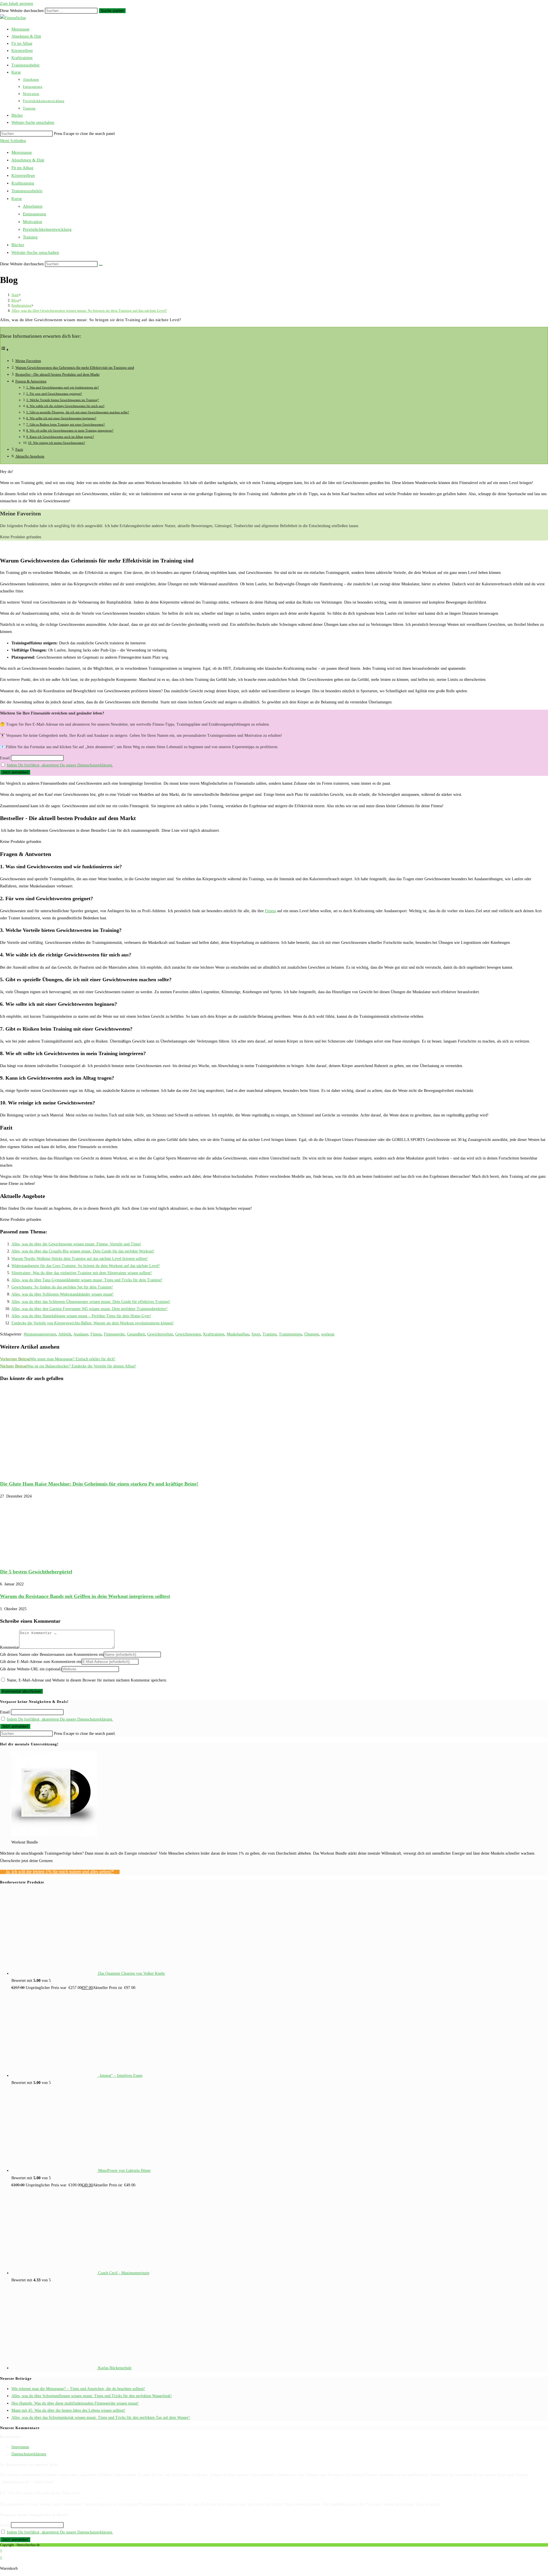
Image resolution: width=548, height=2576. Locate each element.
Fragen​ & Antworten (31, 381)
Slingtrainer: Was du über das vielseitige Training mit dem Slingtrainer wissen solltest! (82, 1273)
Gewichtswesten (188, 1334)
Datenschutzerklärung (29, 2454)
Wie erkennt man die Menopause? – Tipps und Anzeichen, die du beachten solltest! (78, 2389)
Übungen (312, 1334)
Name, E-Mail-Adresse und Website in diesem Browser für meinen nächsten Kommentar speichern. (87, 1680)
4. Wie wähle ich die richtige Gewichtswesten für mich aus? (65, 406)
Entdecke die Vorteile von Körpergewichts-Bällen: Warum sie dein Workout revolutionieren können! (93, 1323)
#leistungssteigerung (40, 1334)
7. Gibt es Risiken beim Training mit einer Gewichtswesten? (66, 424)
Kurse (17, 199)
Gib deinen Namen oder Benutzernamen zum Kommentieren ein (52, 1655)
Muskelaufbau (238, 1334)
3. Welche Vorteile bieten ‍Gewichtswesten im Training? (63, 400)
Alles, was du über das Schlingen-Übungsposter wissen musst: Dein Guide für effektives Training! (91, 1302)
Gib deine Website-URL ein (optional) (31, 1669)
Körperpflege (23, 175)
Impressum (20, 2447)
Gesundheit (136, 1334)
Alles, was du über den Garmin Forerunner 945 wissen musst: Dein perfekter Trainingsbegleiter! (89, 1309)
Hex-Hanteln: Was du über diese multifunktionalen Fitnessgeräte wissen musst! (75, 2403)
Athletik (65, 1334)
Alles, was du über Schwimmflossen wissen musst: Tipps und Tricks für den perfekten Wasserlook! (92, 2396)
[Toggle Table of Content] (5, 350)
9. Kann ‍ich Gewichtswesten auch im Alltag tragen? (60, 437)
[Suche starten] (101, 265)
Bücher (18, 245)
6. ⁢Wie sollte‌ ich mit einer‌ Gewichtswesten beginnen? (61, 418)
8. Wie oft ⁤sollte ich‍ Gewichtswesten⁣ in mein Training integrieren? (70, 430)
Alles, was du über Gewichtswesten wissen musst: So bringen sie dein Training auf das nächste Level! (89, 310)
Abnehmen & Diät (28, 160)
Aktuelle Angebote (30, 456)
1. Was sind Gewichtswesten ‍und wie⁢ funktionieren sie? (63, 387)
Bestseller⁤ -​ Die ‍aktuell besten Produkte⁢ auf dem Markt (58, 375)
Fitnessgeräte (114, 1334)
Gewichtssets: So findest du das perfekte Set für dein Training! (62, 1287)
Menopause (22, 152)
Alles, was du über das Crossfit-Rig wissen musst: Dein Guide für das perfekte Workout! (83, 1251)
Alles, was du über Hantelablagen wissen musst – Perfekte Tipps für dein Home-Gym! (81, 1316)
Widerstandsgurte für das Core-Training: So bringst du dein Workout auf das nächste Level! (86, 1266)
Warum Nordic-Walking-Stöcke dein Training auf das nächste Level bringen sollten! (80, 1259)
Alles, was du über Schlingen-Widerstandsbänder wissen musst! (63, 1294)
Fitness (270, 911)
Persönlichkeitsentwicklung (47, 229)
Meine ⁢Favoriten (28, 361)
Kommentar (10, 1647)
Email (5, 758)
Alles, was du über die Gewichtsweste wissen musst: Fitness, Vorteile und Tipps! (76, 1244)
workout (328, 1334)
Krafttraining (23, 183)
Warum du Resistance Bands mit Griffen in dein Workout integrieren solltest (85, 1596)
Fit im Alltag (22, 168)
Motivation (33, 222)
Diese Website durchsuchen (22, 11)
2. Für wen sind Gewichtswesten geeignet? (54, 394)
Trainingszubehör (27, 191)
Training (30, 237)
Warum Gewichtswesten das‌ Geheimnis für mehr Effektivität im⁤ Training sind (75, 368)
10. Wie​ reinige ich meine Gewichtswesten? (57, 443)
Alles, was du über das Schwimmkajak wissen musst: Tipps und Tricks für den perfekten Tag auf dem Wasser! (101, 2418)
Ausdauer (81, 1334)
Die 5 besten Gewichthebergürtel (36, 1572)
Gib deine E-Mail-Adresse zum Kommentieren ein (41, 1662)
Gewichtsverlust (160, 1334)
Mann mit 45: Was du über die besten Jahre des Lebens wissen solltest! (68, 2410)
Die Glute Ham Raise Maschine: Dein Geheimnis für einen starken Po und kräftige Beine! (99, 1484)
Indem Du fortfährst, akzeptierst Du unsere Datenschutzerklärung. (60, 765)
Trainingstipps (290, 1334)
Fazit (19, 450)
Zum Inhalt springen (17, 4)
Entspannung (35, 214)
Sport (256, 1334)
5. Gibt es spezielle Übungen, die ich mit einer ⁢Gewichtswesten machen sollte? (78, 412)
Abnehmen (33, 206)
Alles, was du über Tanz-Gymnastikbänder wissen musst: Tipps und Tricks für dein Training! (87, 1280)
